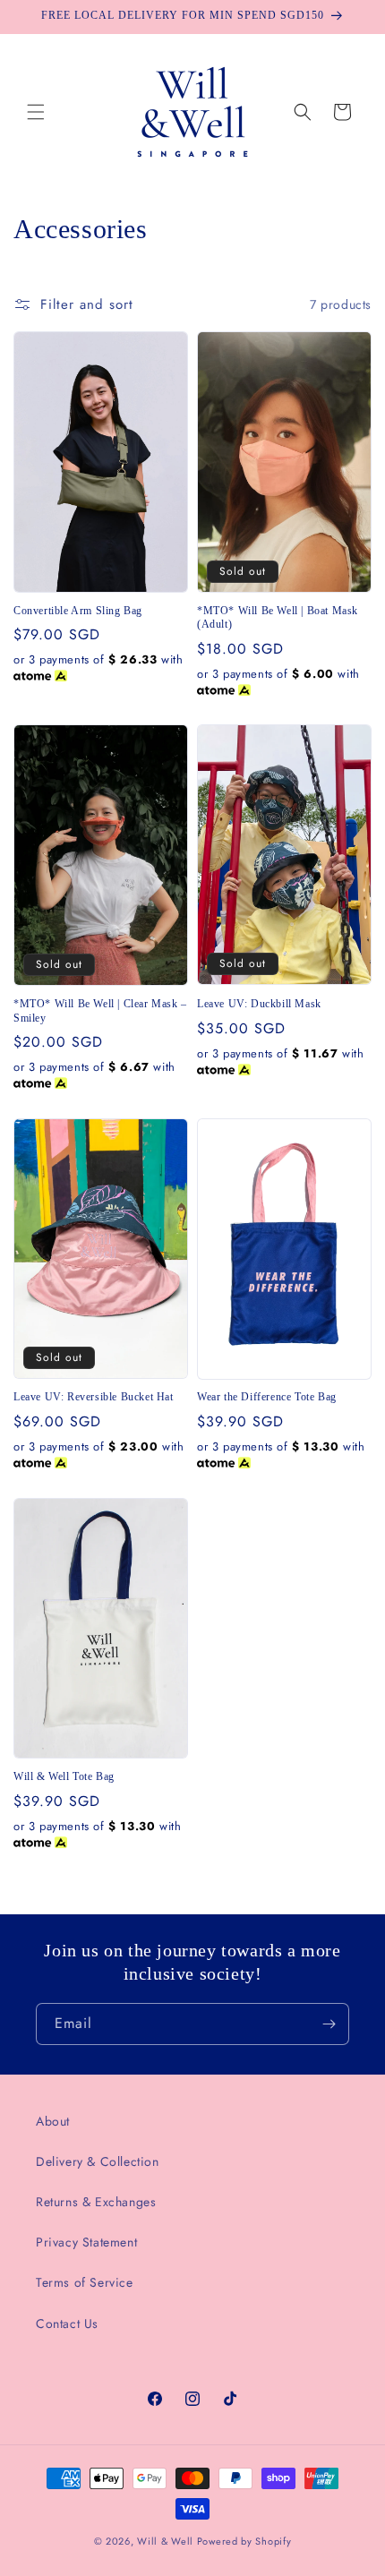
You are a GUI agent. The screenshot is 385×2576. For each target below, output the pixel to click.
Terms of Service (85, 2282)
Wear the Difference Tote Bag (267, 1397)
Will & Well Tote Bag (64, 1776)
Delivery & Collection (98, 2161)
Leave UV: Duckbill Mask (259, 1004)
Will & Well (165, 2541)
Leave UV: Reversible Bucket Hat (94, 1397)
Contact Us (67, 2324)
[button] (36, 112)
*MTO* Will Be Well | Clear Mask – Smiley (100, 1011)
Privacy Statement (86, 2242)
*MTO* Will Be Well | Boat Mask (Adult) (278, 618)
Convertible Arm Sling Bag (78, 611)
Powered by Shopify (244, 2541)
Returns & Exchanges (96, 2202)
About (53, 2121)
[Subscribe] (329, 2024)
